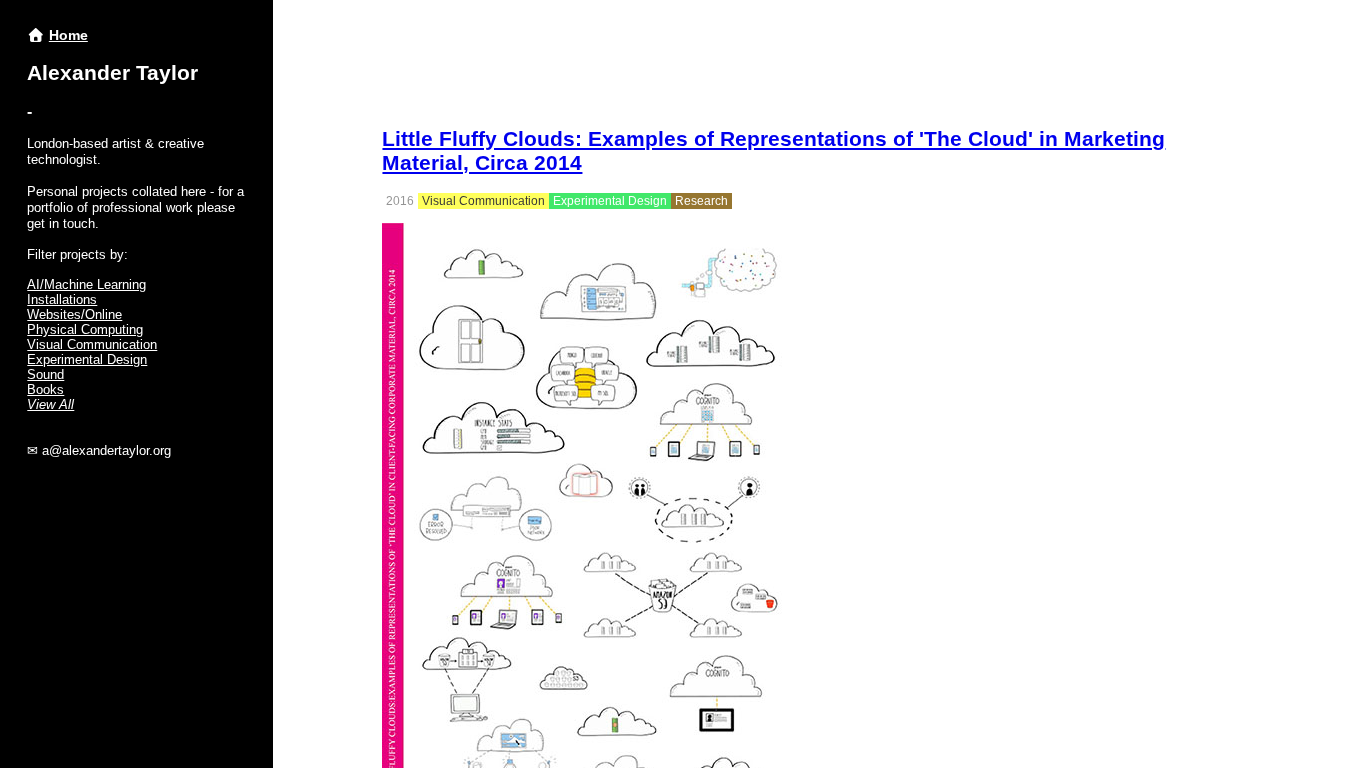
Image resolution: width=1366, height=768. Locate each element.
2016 (400, 201)
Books (45, 389)
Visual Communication (92, 344)
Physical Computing (85, 329)
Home (68, 35)
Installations (62, 299)
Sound (45, 374)
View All (50, 404)
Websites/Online (74, 314)
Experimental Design (87, 359)
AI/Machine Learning (86, 284)
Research (701, 201)
